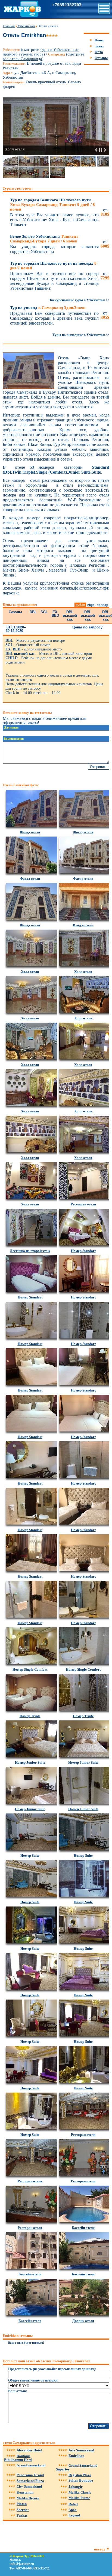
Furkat (22, 2515)
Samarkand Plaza (30, 2481)
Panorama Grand (30, 2475)
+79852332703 (67, 5)
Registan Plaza (80, 2475)
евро (91, 605)
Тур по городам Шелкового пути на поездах (53, 266)
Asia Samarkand (81, 2450)
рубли (80, 605)
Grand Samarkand (31, 2465)
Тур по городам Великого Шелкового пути (52, 205)
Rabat (73, 2504)
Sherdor (23, 2510)
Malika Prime (79, 2498)
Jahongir (76, 2487)
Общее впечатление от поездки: (33, 2380)
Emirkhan (76, 2456)
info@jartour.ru (22, 2564)
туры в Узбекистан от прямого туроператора (41, 52)
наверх (100, 2549)
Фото (99, 52)
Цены (99, 40)
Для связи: (11, 728)
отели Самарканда (18, 2443)
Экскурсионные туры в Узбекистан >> (79, 300)
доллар (102, 605)
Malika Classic (80, 2492)
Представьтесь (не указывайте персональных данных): (52, 2369)
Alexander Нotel (29, 2450)
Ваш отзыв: (18, 2391)
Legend (74, 2515)
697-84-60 (24, 2568)
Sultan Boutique (81, 2480)
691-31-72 (41, 2568)
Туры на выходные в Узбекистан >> (81, 335)
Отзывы (101, 58)
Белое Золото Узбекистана (45, 239)
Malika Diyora (28, 2498)
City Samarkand (29, 2486)
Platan (22, 2504)
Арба (73, 2510)
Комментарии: (14, 739)
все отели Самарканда (22, 59)
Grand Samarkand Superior (77, 2467)
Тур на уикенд (48, 308)
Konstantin (25, 2492)
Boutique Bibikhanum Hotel (18, 2458)
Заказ (99, 46)
